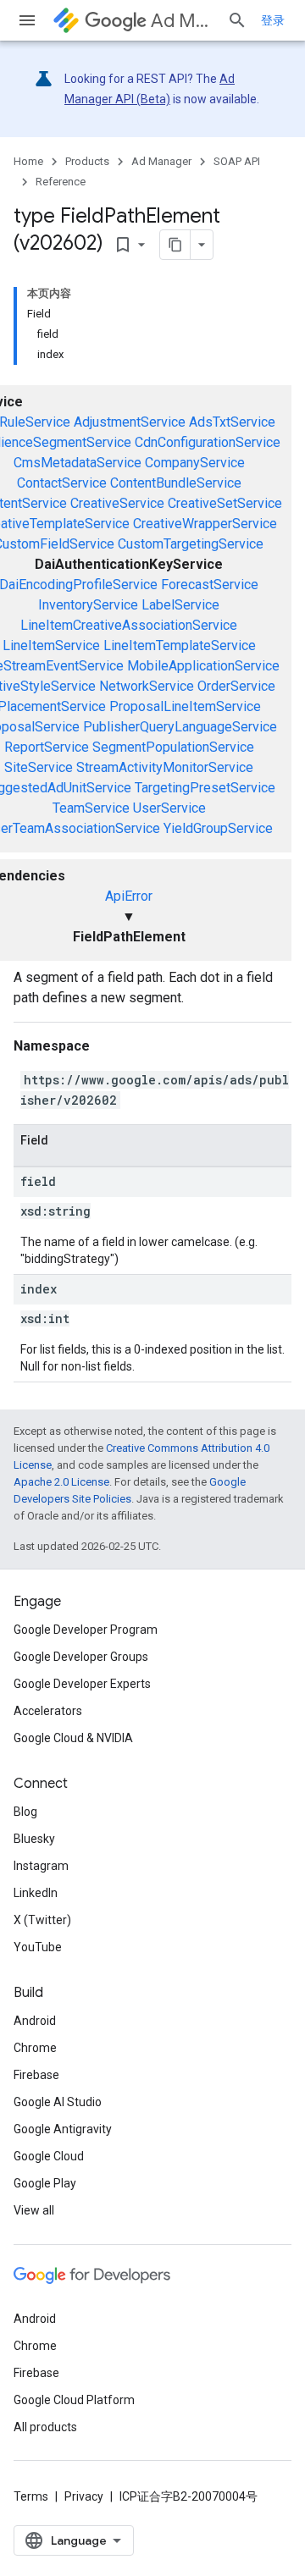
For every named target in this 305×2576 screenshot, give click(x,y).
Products (87, 161)
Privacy (84, 2496)
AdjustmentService (130, 422)
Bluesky (34, 1839)
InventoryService (88, 605)
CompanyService (195, 463)
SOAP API (237, 161)
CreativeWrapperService (205, 524)
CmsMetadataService (78, 463)
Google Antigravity (63, 2129)
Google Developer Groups (81, 1657)
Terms (31, 2496)
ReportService (47, 747)
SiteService (39, 767)
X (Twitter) (42, 1920)
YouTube (38, 1947)
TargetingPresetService (205, 788)
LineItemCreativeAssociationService (129, 625)
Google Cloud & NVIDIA (73, 1738)
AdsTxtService (232, 422)
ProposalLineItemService (185, 706)
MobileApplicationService (203, 666)
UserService (169, 808)
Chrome (35, 2048)
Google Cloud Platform (74, 2400)
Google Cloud (49, 2156)
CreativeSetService (225, 503)
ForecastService (210, 585)
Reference (61, 182)
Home (28, 161)
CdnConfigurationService (208, 442)
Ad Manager (182, 21)
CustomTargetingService (191, 544)
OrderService (236, 686)
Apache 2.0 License (61, 1482)
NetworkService (147, 686)
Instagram (41, 1866)
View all (34, 2210)
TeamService (91, 808)
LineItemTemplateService (180, 645)
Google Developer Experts (82, 1684)
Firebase (36, 2075)
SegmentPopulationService (173, 747)
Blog (25, 1812)
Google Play (45, 2183)
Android (35, 2021)
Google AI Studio (58, 2102)
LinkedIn (36, 1893)
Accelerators (48, 1711)
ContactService (62, 483)
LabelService (180, 605)
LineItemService (51, 645)
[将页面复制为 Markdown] (175, 245)
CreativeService (117, 503)
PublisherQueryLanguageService (180, 727)
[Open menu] (27, 20)
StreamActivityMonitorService (165, 767)
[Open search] (237, 20)
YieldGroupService (218, 828)
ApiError (129, 896)
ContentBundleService (176, 483)
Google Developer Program (86, 1630)
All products (45, 2427)
